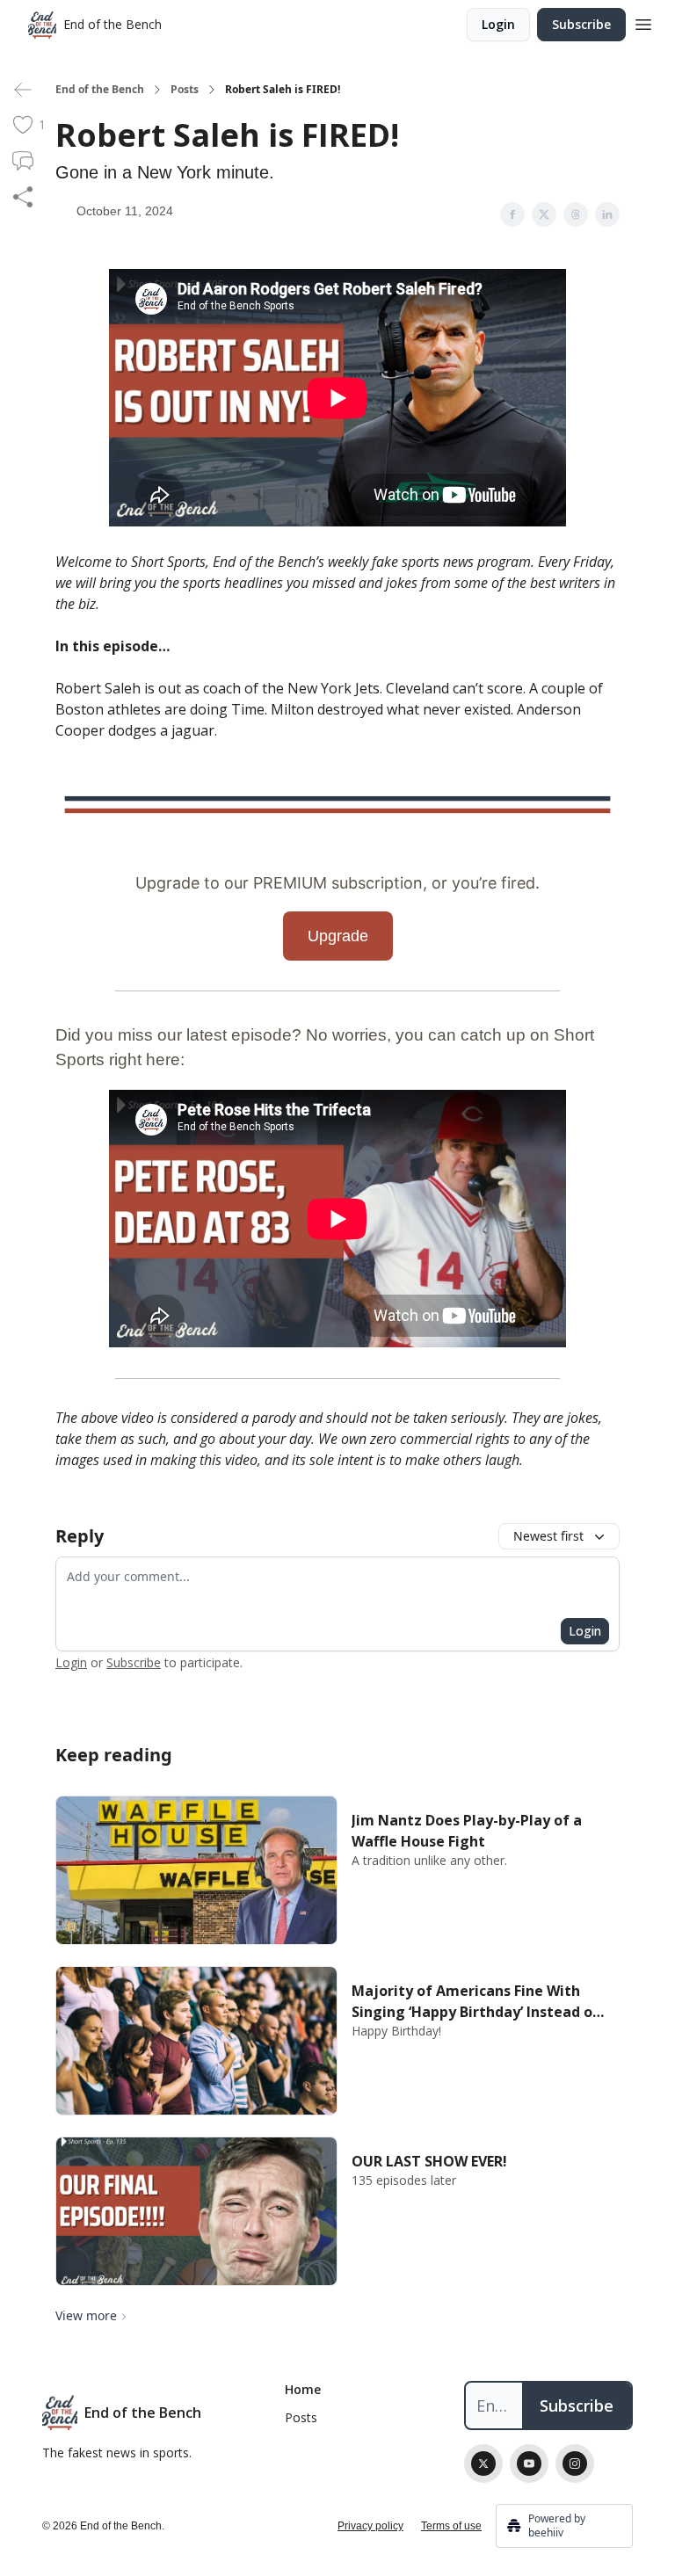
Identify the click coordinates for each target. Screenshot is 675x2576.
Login (498, 24)
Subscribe (581, 24)
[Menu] (643, 22)
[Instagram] (575, 2464)
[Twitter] (483, 2464)
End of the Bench (100, 90)
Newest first (548, 1536)
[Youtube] (529, 2464)
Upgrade (338, 936)
